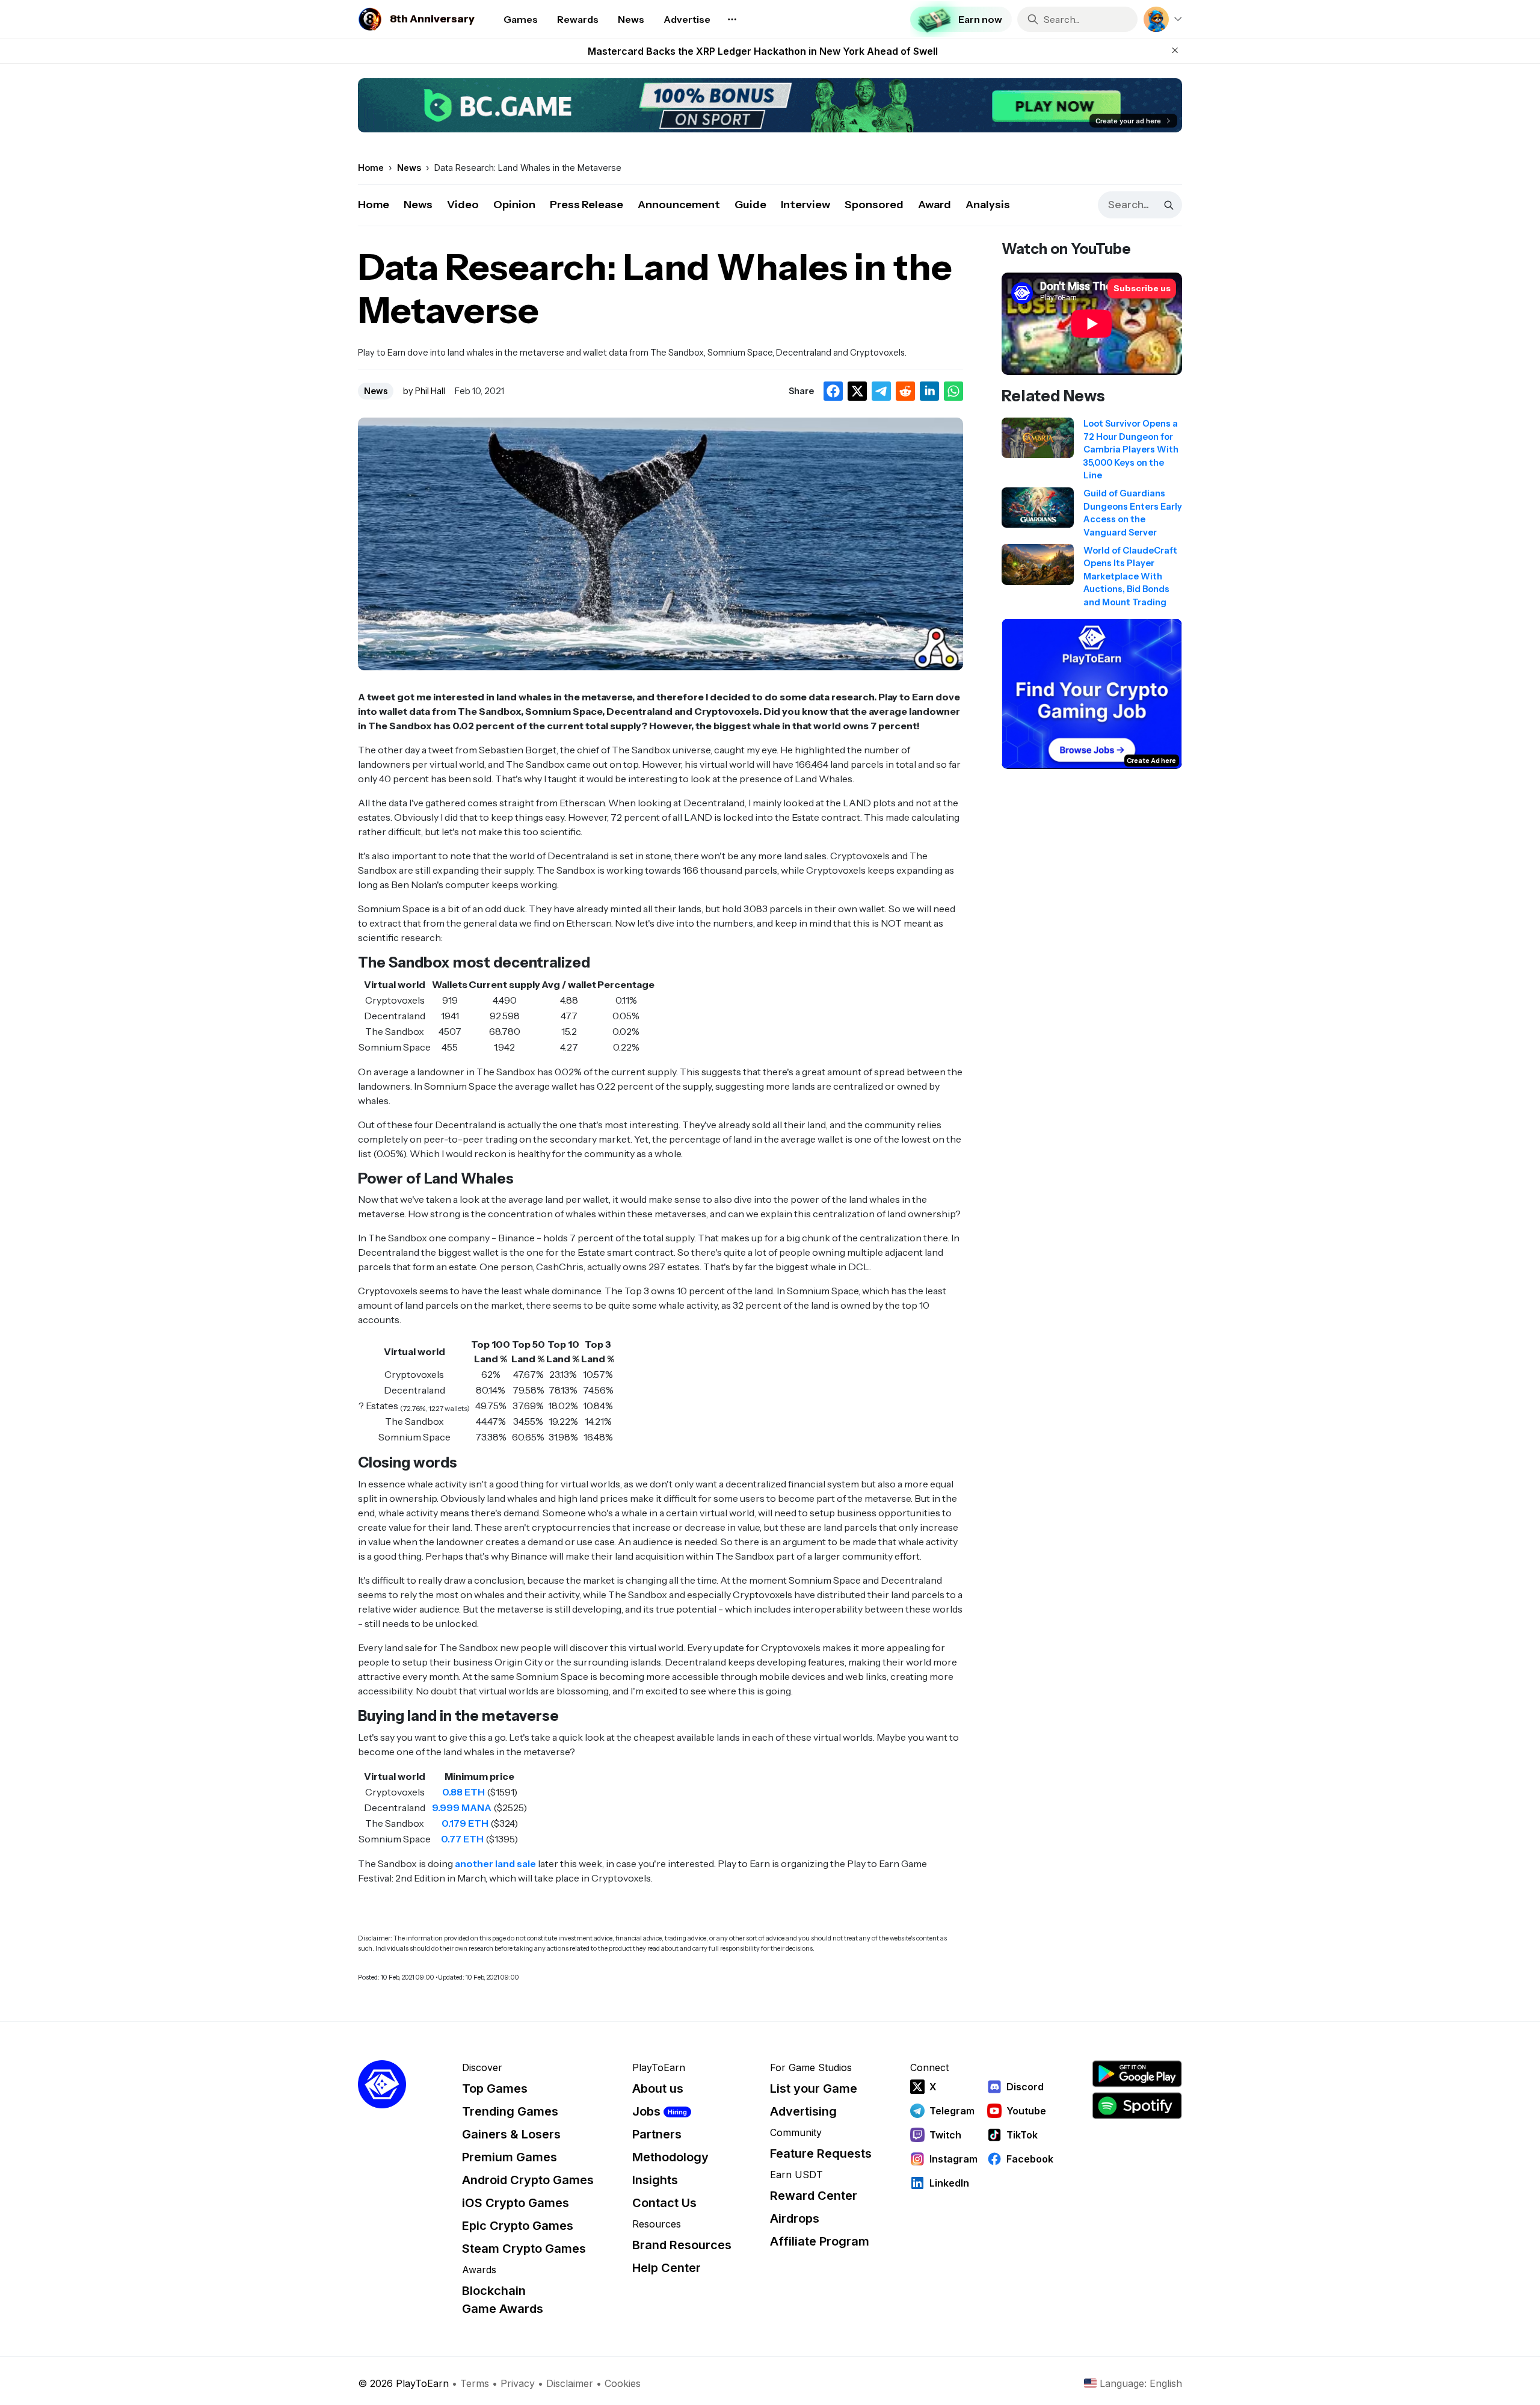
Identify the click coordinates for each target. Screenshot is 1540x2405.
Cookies (623, 2383)
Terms (475, 2383)
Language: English (1141, 2383)
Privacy (518, 2383)
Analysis (988, 205)
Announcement (679, 205)
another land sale (495, 1863)
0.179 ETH (465, 1823)
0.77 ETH (462, 1839)
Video (463, 205)
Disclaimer (570, 2383)
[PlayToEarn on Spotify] (1137, 2106)
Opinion (514, 205)
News (418, 205)
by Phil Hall (424, 391)
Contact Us (664, 2203)
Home (374, 205)
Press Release (587, 205)
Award (935, 205)
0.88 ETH (464, 1792)
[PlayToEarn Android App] (1137, 2074)
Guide (750, 205)
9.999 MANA (462, 1808)
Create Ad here (1151, 760)
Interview (805, 205)
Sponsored (874, 205)
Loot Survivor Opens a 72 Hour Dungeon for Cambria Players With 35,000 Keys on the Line (763, 51)
